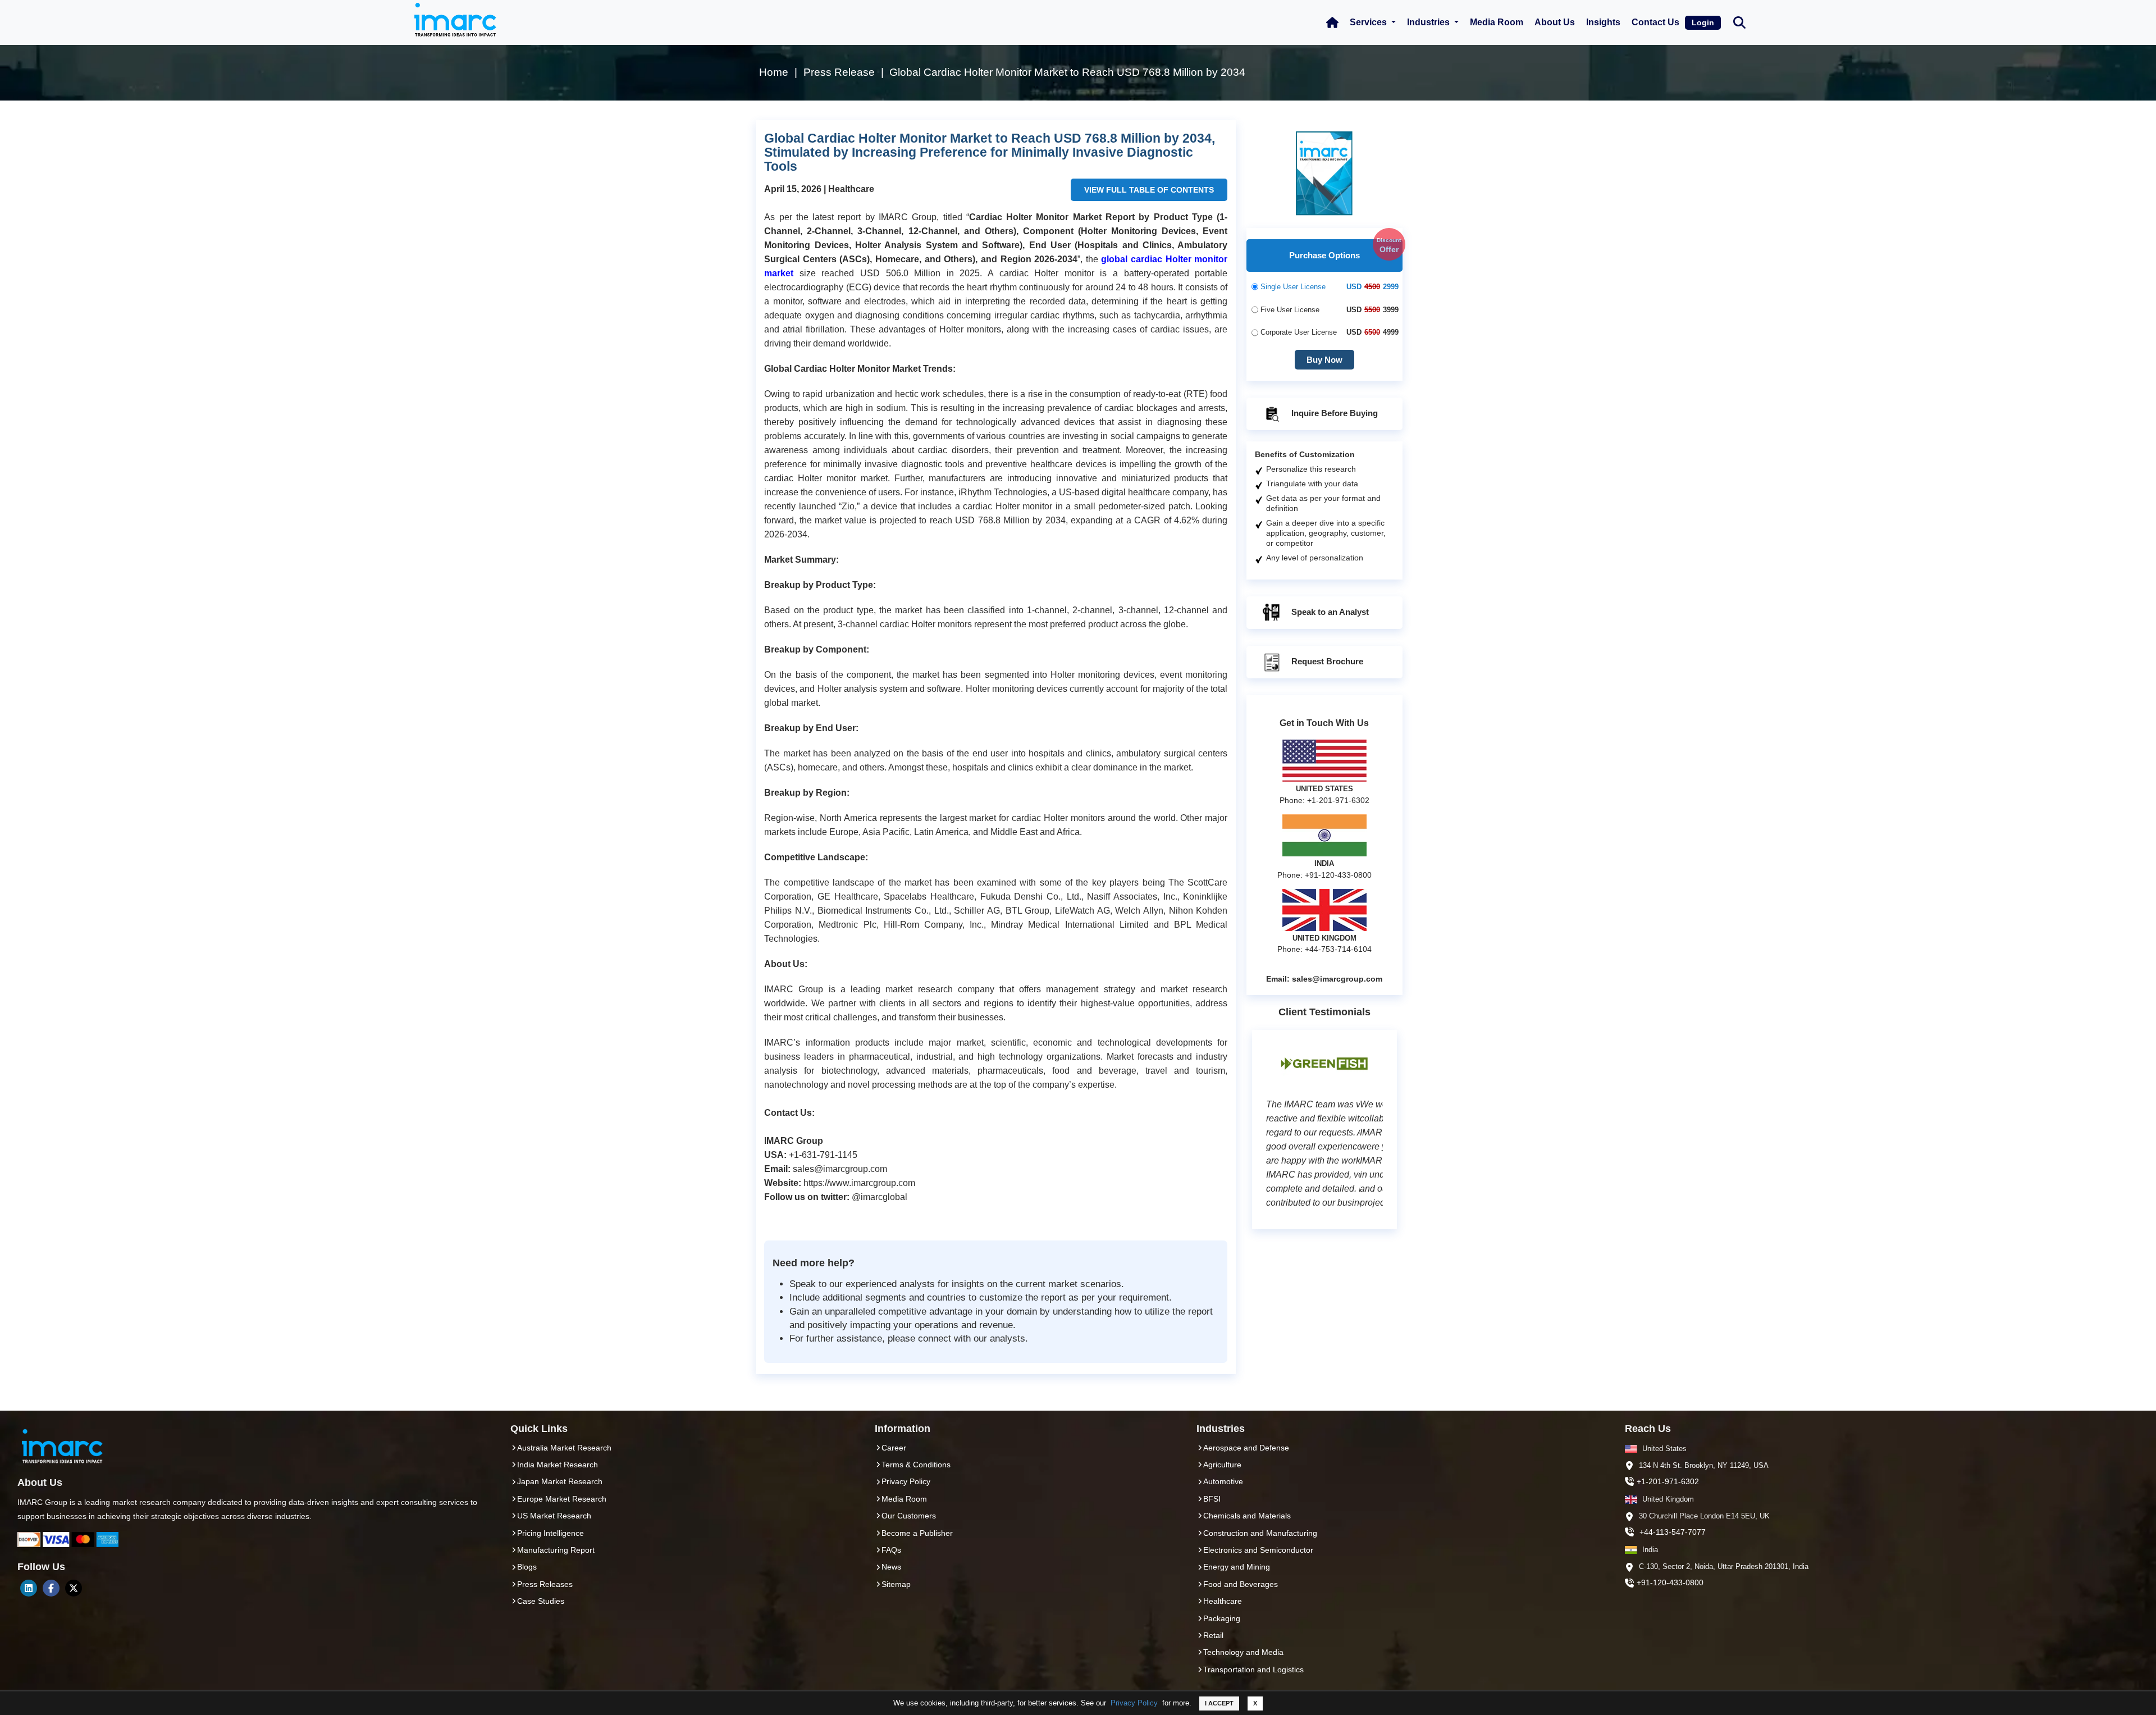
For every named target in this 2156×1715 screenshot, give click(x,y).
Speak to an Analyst (1329, 612)
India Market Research (558, 1465)
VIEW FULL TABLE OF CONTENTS (1149, 190)
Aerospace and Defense (1246, 1448)
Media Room (1497, 22)
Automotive (1223, 1481)
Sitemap (896, 1584)
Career (894, 1448)
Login (1703, 22)
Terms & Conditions (916, 1465)
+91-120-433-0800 (1670, 1582)
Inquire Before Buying (1333, 414)
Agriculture (1222, 1465)
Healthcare (1223, 1601)
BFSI (1212, 1499)
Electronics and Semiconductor (1258, 1550)
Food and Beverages (1241, 1584)
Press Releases (545, 1584)
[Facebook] (51, 1588)
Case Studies (541, 1601)
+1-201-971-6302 (1668, 1481)
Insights (1603, 22)
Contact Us (1655, 22)
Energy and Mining (1237, 1567)
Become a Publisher (917, 1533)
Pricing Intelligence (551, 1533)
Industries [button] (1429, 22)
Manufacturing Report (556, 1550)
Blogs (527, 1567)
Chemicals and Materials (1247, 1516)
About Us (1555, 22)
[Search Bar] (1739, 22)
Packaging (1222, 1618)
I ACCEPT (1219, 1703)
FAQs (891, 1550)
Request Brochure (1326, 662)
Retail (1213, 1635)
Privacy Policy (1134, 1703)
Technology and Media (1243, 1652)
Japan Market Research (560, 1481)
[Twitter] (74, 1588)
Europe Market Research (562, 1499)
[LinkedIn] (29, 1588)
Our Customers (909, 1516)
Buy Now (1324, 360)
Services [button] (1369, 22)
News (891, 1567)
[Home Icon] (1332, 22)
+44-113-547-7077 (1673, 1532)
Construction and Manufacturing (1260, 1533)
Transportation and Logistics (1253, 1670)
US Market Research (554, 1516)
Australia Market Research (564, 1448)
